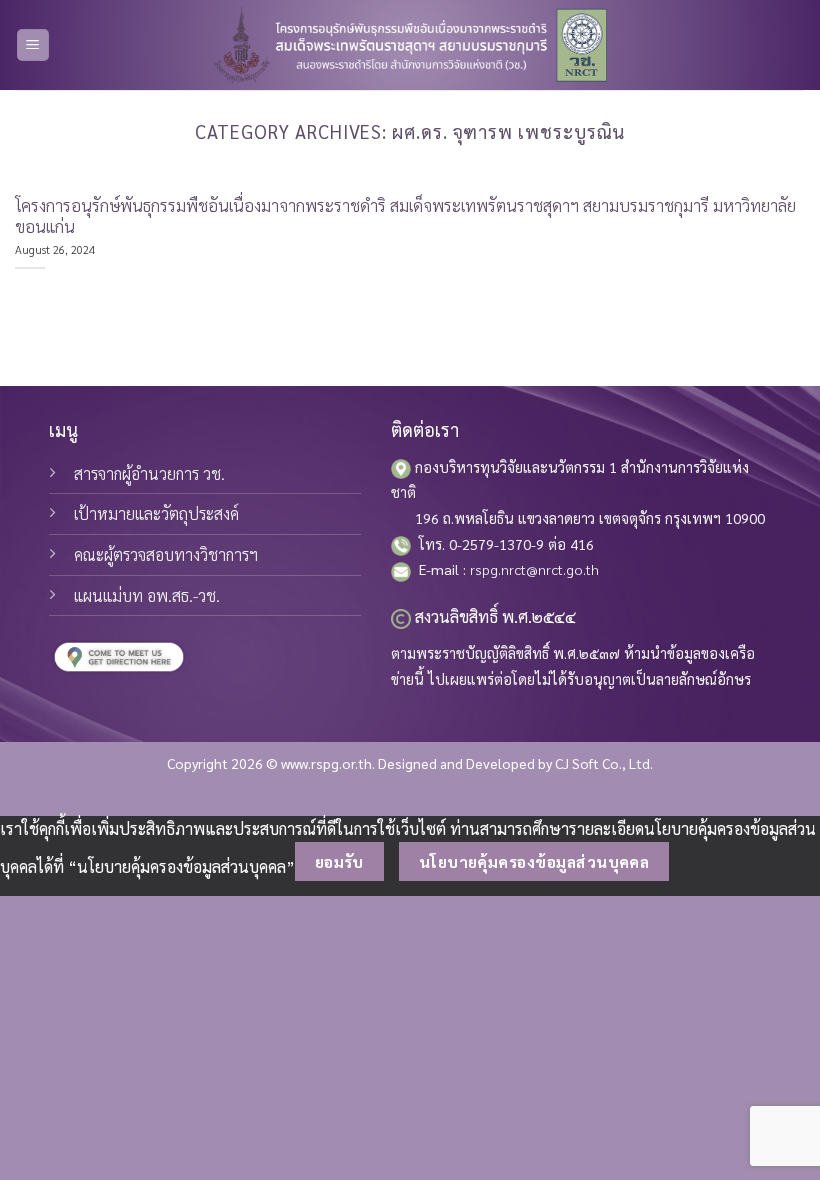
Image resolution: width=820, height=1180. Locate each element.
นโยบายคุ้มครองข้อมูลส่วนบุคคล (534, 861)
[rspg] (410, 45)
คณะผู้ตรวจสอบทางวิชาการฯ (166, 554)
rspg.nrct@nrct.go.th (534, 569)
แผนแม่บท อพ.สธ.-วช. (147, 595)
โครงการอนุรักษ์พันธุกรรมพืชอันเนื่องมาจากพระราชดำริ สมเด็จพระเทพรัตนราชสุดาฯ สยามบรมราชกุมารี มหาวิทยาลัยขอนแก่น (405, 216)
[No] (704, 861)
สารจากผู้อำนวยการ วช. (149, 473)
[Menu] (33, 45)
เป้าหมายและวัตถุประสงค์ (156, 513)
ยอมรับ (339, 861)
